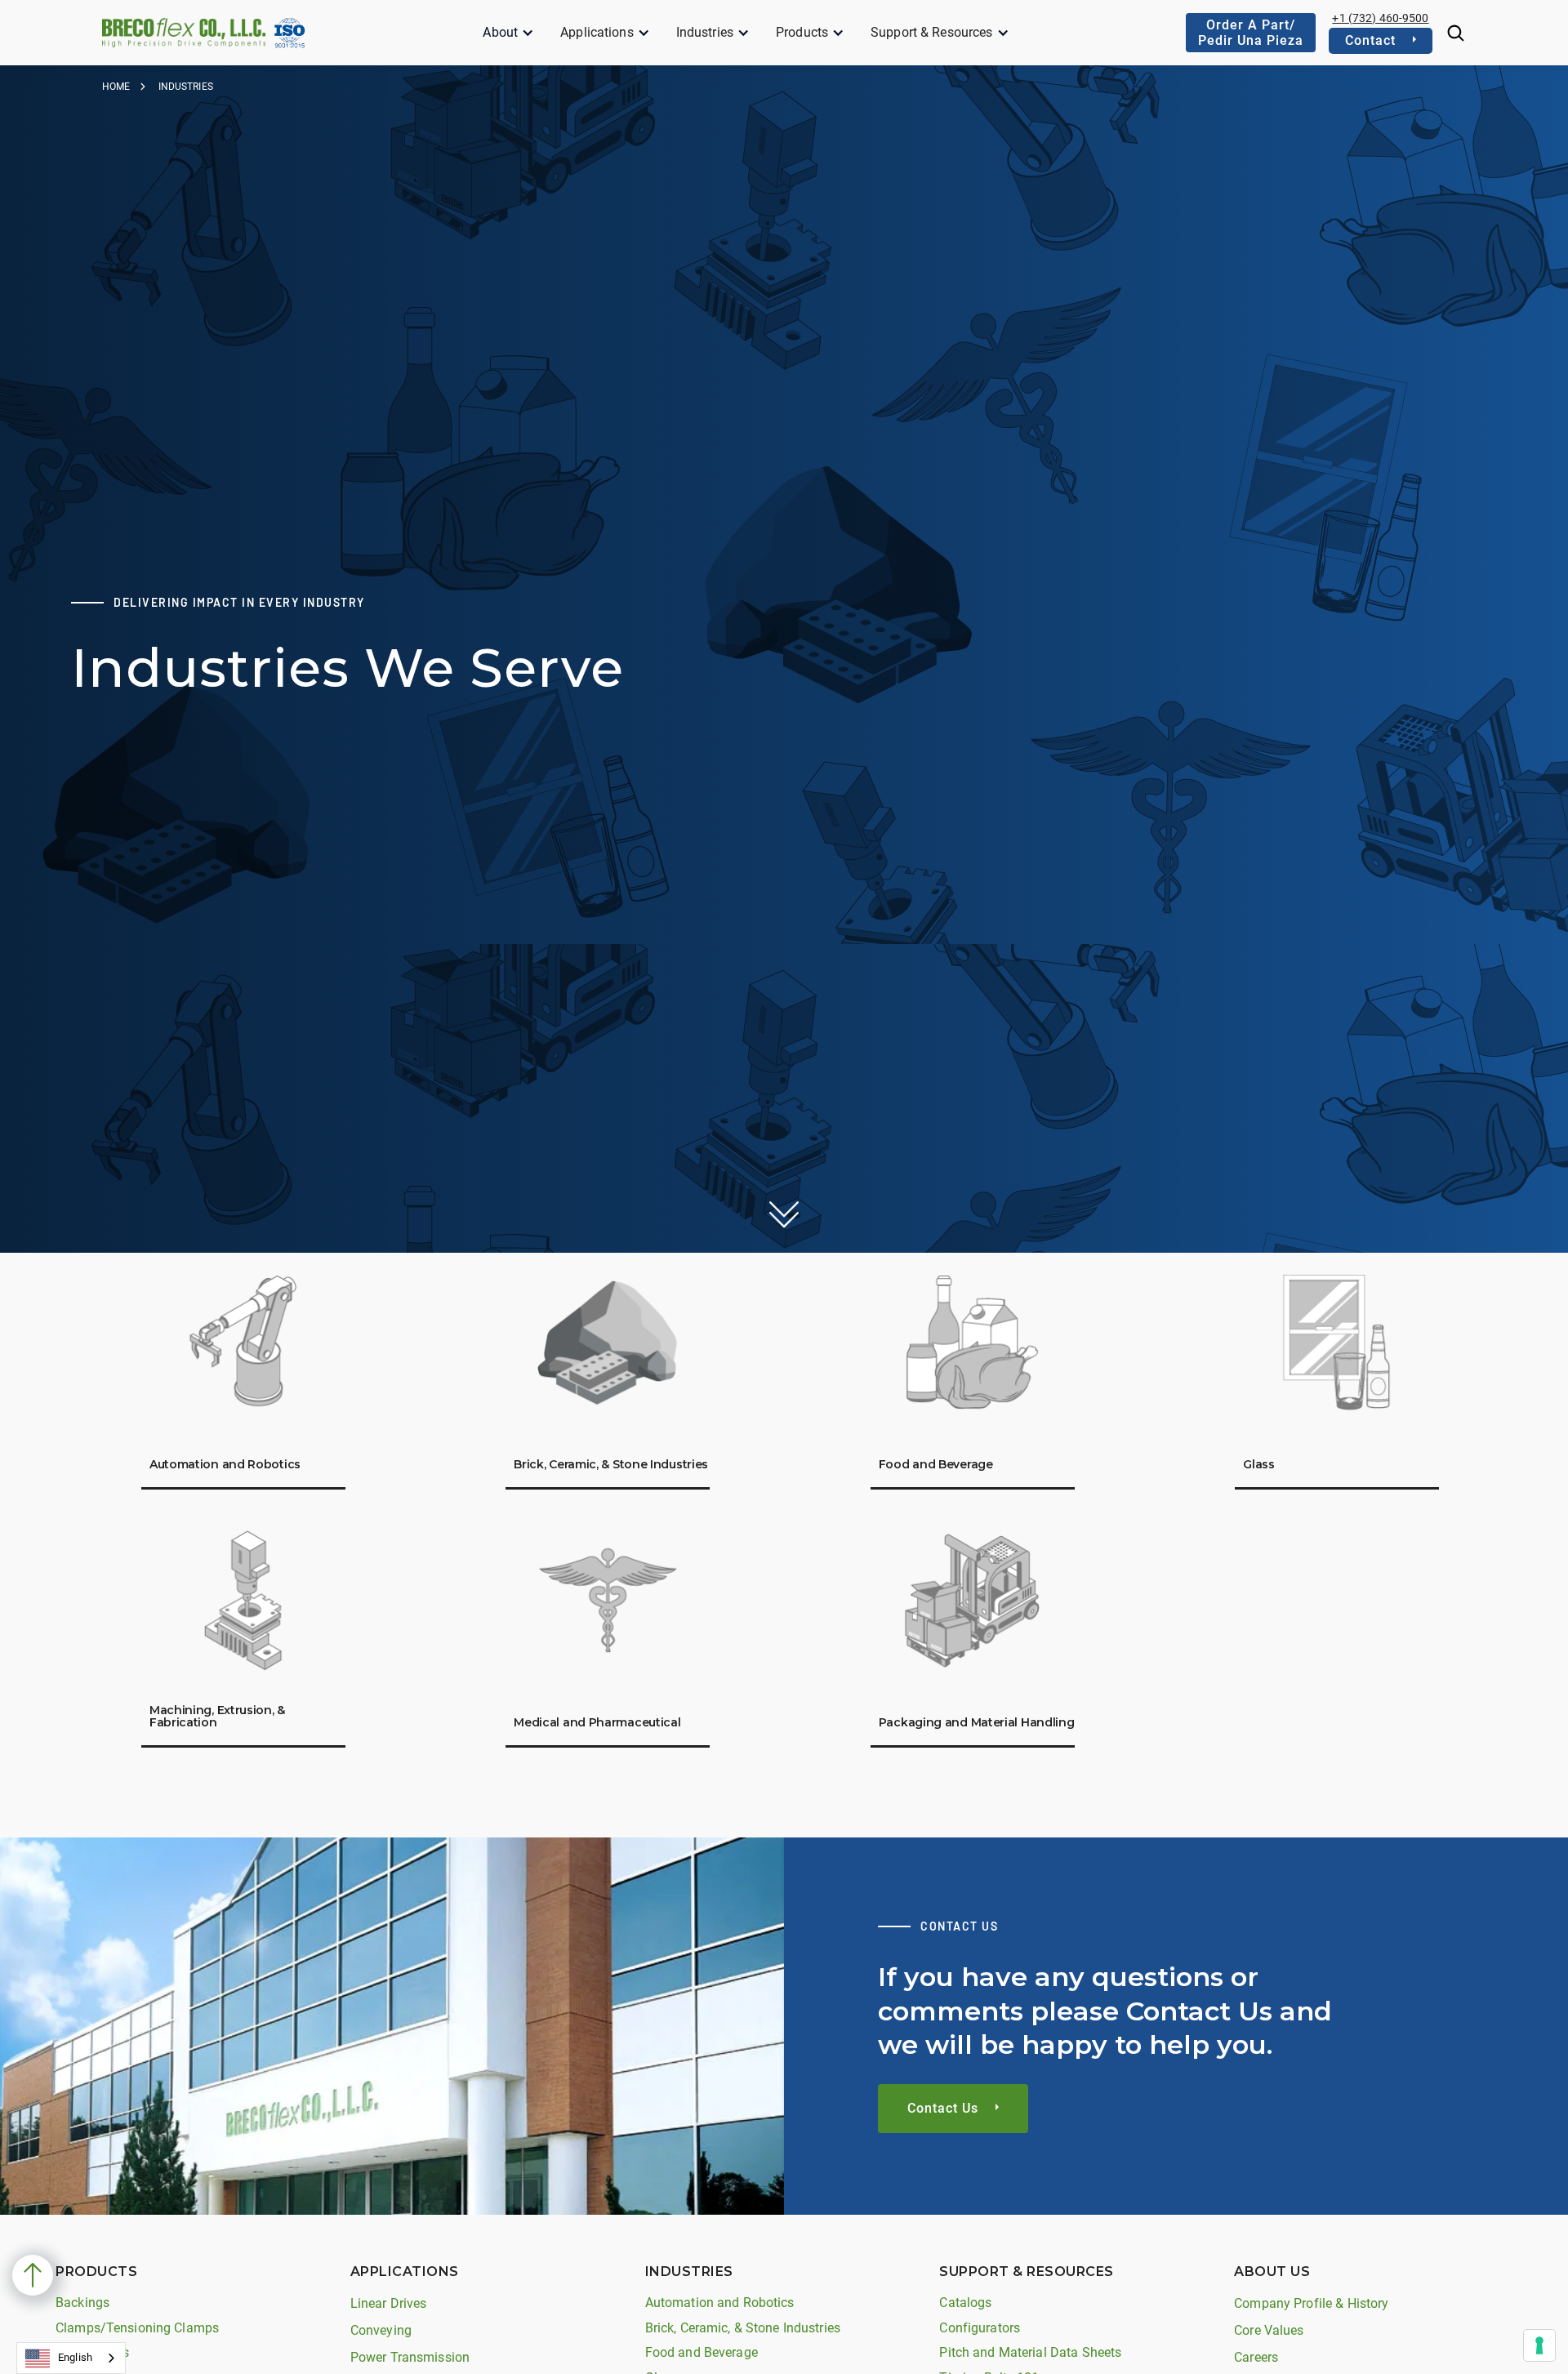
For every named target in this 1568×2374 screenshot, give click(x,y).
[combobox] (71, 2358)
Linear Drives (389, 2303)
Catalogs (965, 2303)
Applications (597, 32)
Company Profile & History (1311, 2303)
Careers (1256, 2357)
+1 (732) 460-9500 (1380, 18)
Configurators (980, 2328)
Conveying (381, 2330)
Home (116, 87)
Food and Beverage (702, 2352)
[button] (508, 33)
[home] (184, 32)
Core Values (1269, 2330)
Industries (705, 32)
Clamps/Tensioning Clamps (137, 2328)
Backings (82, 2303)
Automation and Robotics (720, 2303)
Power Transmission (410, 2357)
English (75, 2357)
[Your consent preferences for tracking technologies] (1539, 2345)
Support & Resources (931, 32)
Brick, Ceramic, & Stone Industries (743, 2328)
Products (802, 32)
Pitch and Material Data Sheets (1030, 2352)
